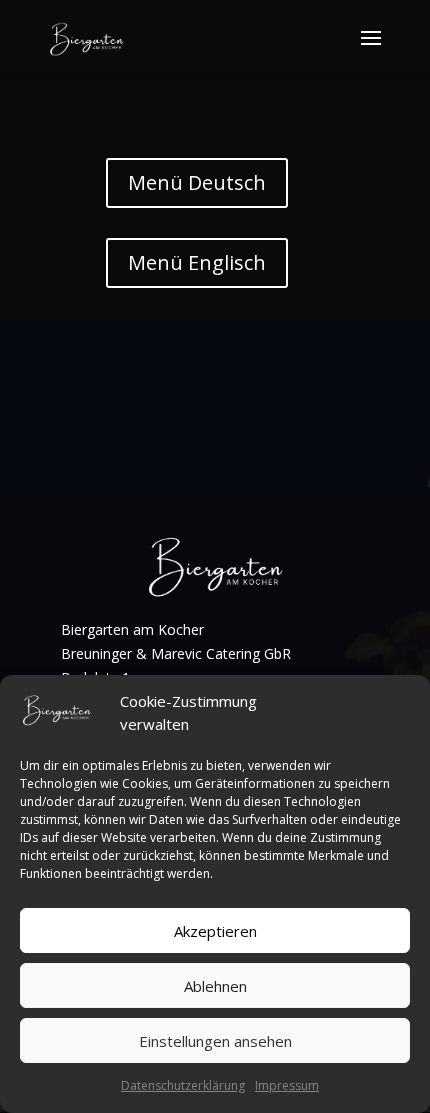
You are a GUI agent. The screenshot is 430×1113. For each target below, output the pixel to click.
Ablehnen (215, 986)
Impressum (287, 1085)
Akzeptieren (215, 931)
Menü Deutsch (197, 182)
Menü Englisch (197, 262)
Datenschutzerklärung (183, 1085)
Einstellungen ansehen (215, 1041)
